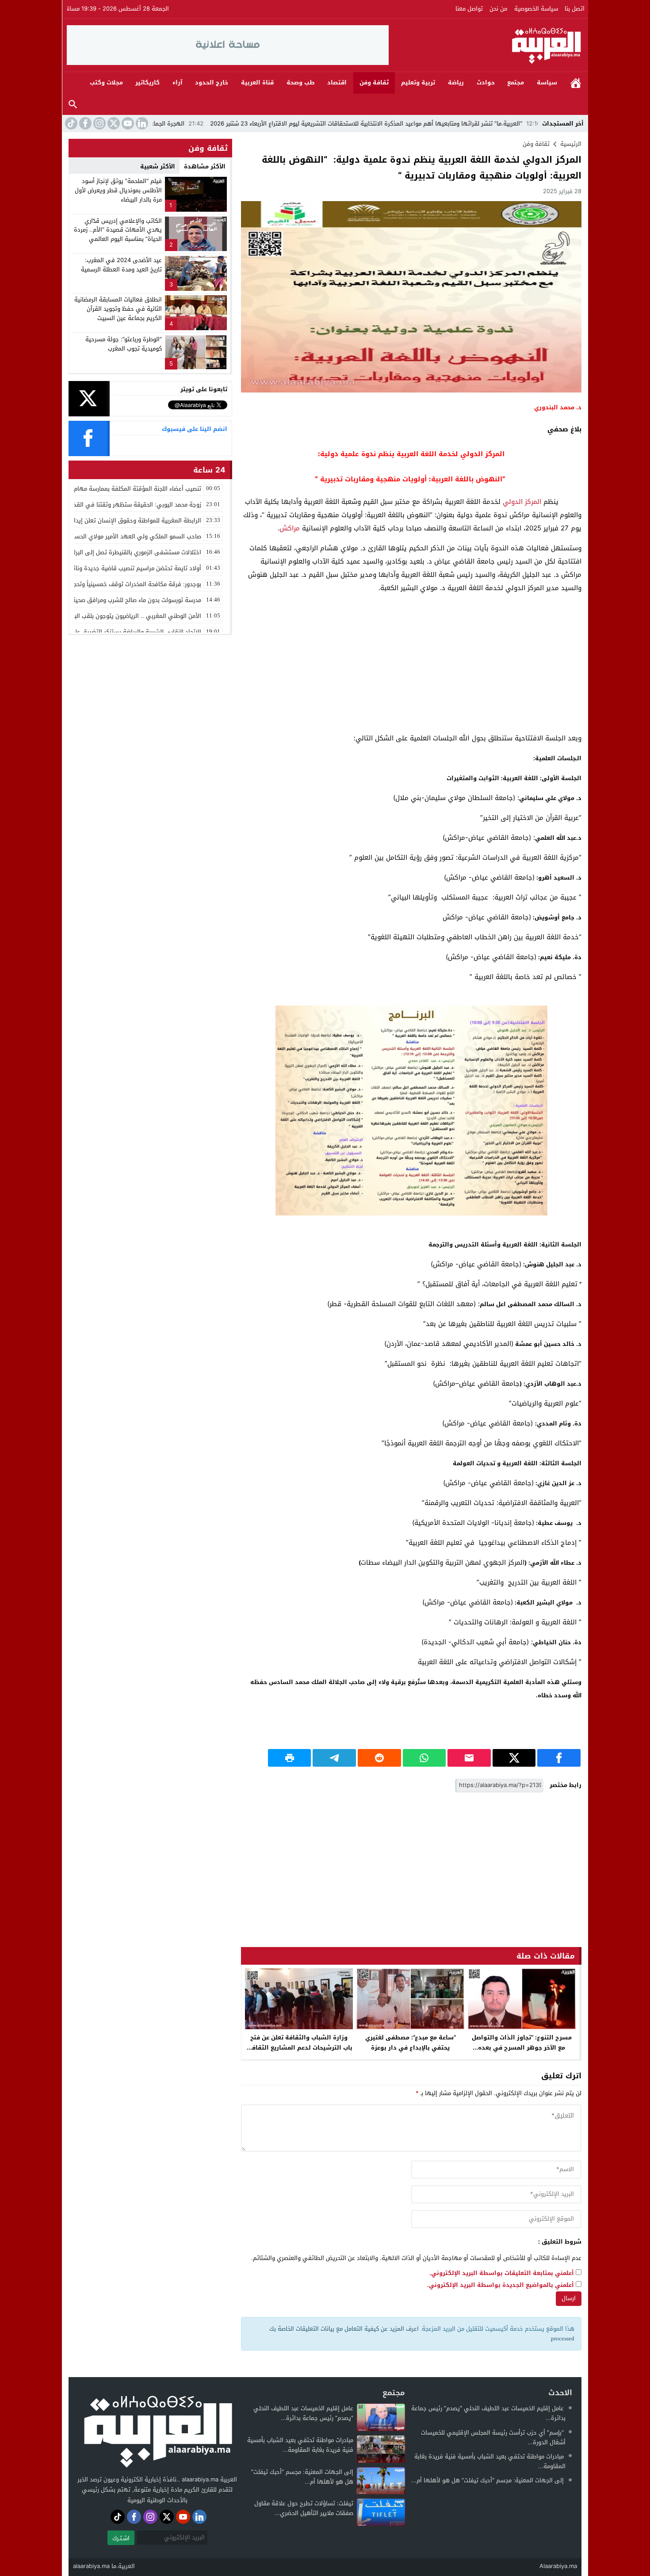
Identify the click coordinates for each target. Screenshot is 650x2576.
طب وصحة (301, 82)
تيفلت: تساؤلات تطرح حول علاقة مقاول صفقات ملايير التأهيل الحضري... (304, 2508)
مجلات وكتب (106, 82)
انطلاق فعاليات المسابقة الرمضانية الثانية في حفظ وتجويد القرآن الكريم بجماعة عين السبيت (118, 309)
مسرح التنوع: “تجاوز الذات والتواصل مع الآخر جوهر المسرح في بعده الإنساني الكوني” (522, 2048)
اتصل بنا (575, 9)
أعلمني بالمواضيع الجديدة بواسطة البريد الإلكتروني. (501, 2285)
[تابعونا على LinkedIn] (141, 123)
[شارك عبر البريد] (469, 1758)
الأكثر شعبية (158, 166)
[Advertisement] (411, 663)
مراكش (290, 528)
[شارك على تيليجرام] (334, 1758)
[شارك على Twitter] (514, 1758)
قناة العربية (257, 82)
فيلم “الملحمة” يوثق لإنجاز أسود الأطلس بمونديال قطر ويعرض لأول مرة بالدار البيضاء (118, 190)
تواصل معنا (469, 9)
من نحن (498, 9)
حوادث (486, 82)
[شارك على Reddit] (379, 1758)
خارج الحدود (212, 82)
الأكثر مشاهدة (205, 166)
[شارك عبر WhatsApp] (424, 1758)
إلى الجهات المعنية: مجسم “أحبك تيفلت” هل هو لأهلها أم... (487, 2480)
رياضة (456, 82)
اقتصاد (337, 82)
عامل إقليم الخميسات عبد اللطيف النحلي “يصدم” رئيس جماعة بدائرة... (488, 2413)
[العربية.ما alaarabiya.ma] (486, 45)
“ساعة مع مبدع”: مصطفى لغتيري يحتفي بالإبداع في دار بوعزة (411, 2043)
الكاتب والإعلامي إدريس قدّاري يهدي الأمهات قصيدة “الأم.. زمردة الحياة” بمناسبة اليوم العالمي (118, 230)
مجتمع (516, 82)
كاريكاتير (147, 82)
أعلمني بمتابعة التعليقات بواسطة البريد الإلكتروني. (502, 2273)
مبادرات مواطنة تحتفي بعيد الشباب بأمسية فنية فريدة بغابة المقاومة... (490, 2461)
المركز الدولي (522, 502)
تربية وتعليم (418, 82)
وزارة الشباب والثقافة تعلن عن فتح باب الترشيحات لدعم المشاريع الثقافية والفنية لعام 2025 (299, 2048)
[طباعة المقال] (290, 1758)
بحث (73, 105)
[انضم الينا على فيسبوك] (84, 123)
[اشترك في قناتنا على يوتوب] (127, 123)
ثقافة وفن (374, 82)
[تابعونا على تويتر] (113, 123)
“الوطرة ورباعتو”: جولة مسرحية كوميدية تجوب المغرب (124, 344)
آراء (178, 82)
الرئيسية (576, 83)
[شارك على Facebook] (559, 1758)
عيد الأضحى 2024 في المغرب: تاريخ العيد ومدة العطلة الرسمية (121, 265)
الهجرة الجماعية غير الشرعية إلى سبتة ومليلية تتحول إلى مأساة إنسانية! (186, 124)
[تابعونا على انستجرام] (99, 123)
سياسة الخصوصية (536, 9)
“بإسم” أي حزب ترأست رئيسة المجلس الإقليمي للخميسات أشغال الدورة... (493, 2437)
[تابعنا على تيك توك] (70, 123)
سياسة (547, 82)
